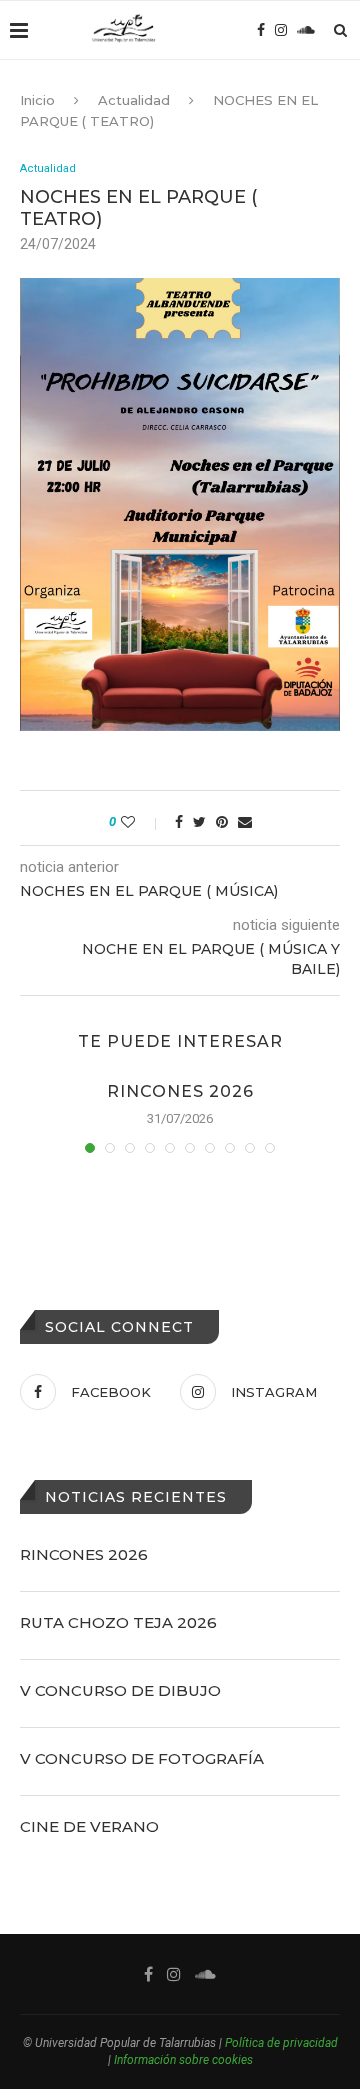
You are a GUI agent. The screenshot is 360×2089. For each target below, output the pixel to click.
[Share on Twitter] (199, 822)
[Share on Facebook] (179, 822)
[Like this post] (141, 822)
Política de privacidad (281, 2043)
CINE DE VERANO (89, 1826)
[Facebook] (261, 30)
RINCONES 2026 (180, 1091)
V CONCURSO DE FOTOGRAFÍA (142, 1758)
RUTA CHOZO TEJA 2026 (118, 1622)
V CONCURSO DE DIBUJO (120, 1690)
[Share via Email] (245, 822)
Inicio (37, 100)
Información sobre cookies (183, 2060)
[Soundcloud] (306, 30)
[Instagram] (281, 30)
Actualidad (134, 100)
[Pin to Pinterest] (222, 822)
